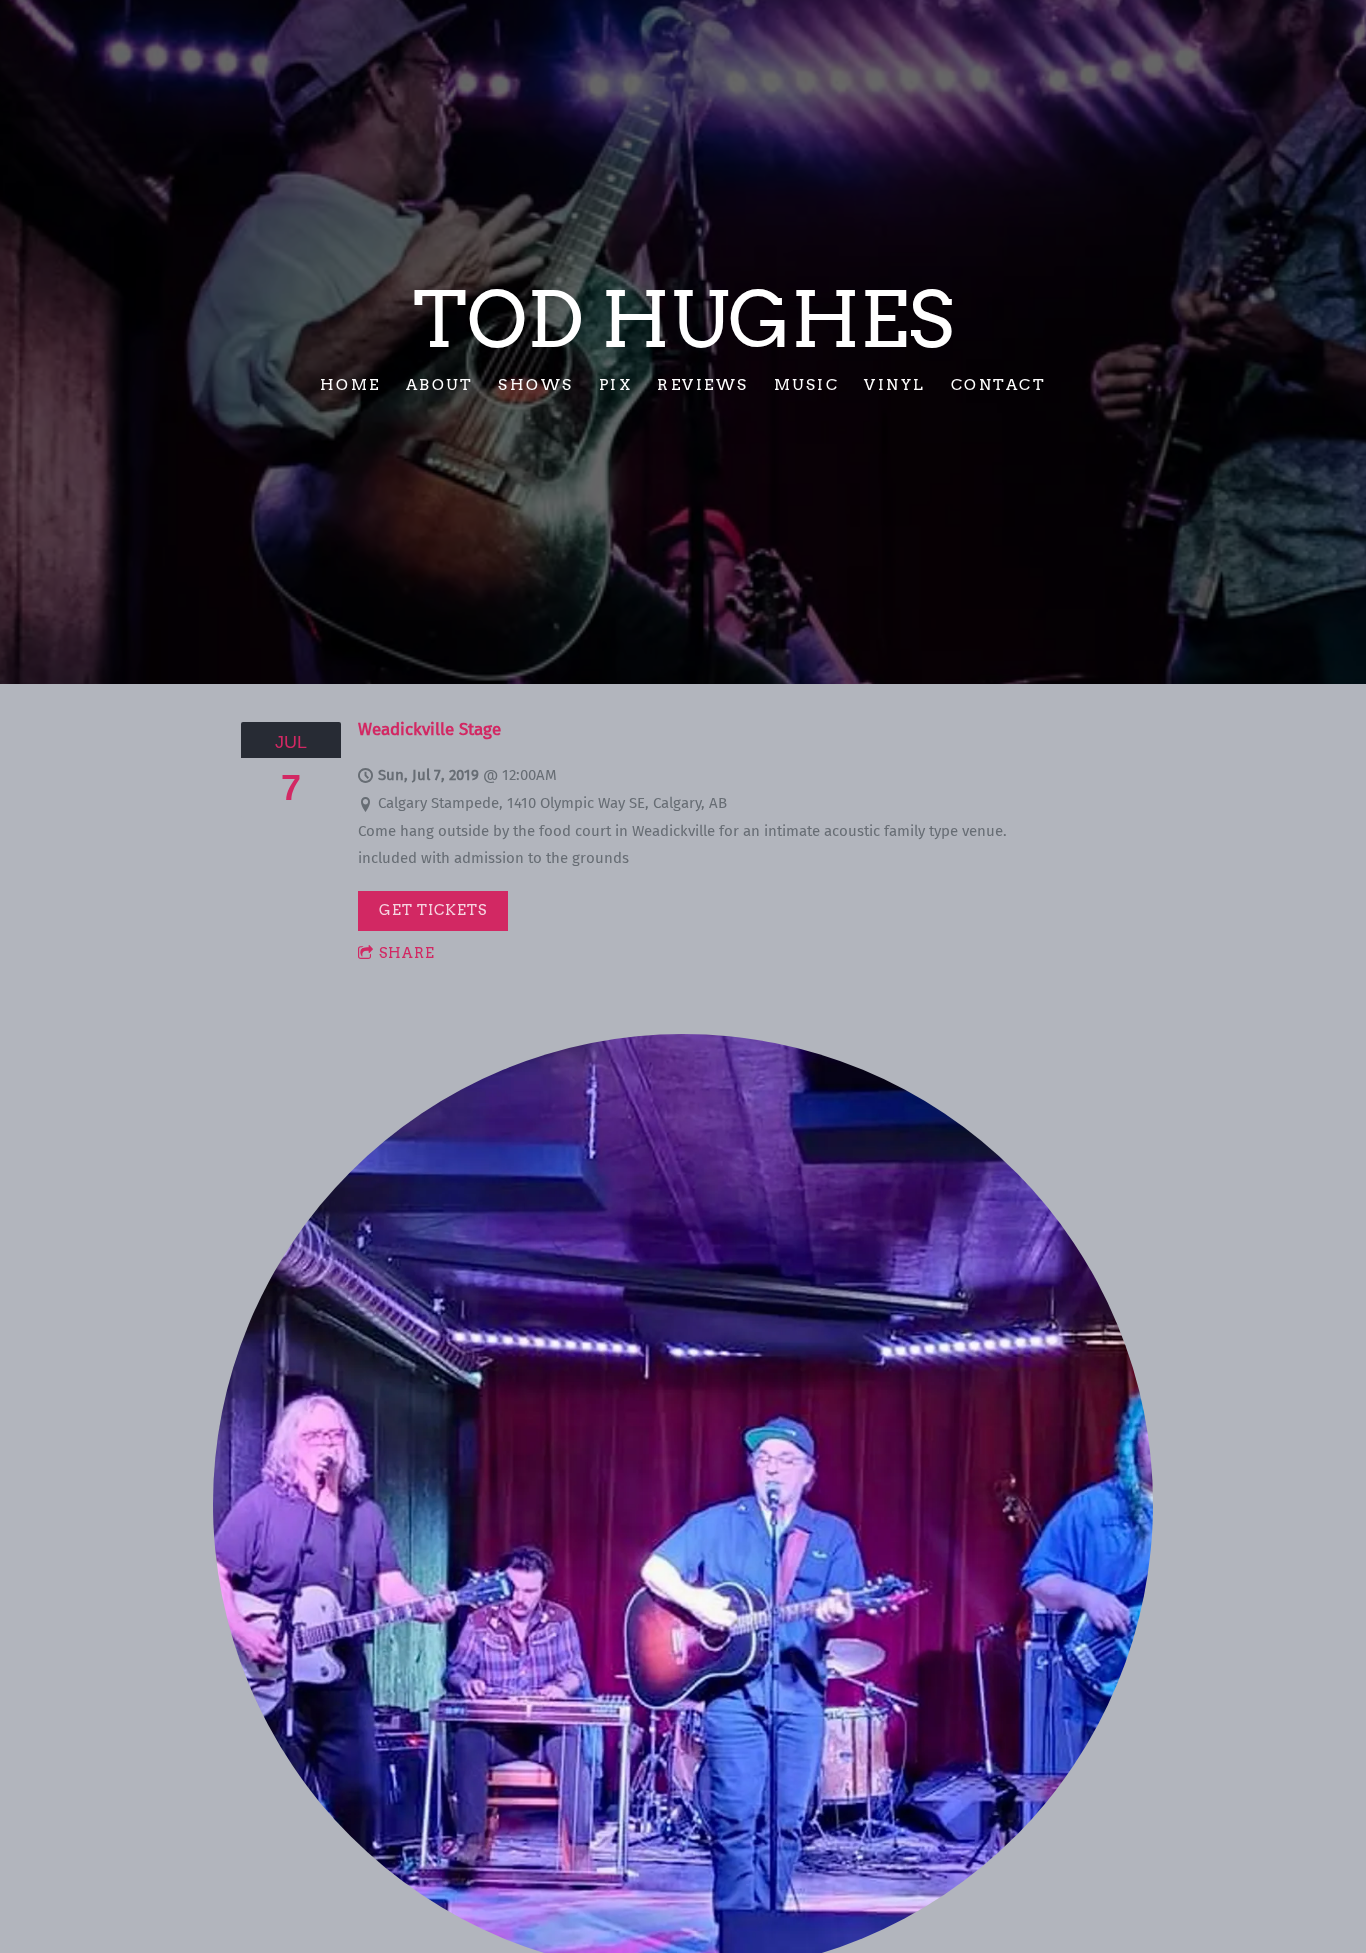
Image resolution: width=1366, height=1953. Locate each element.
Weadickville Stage (429, 729)
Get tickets (433, 910)
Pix (616, 384)
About (440, 384)
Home (350, 384)
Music (807, 384)
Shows (536, 384)
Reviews (703, 384)
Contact (999, 384)
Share (407, 953)
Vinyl (895, 384)
